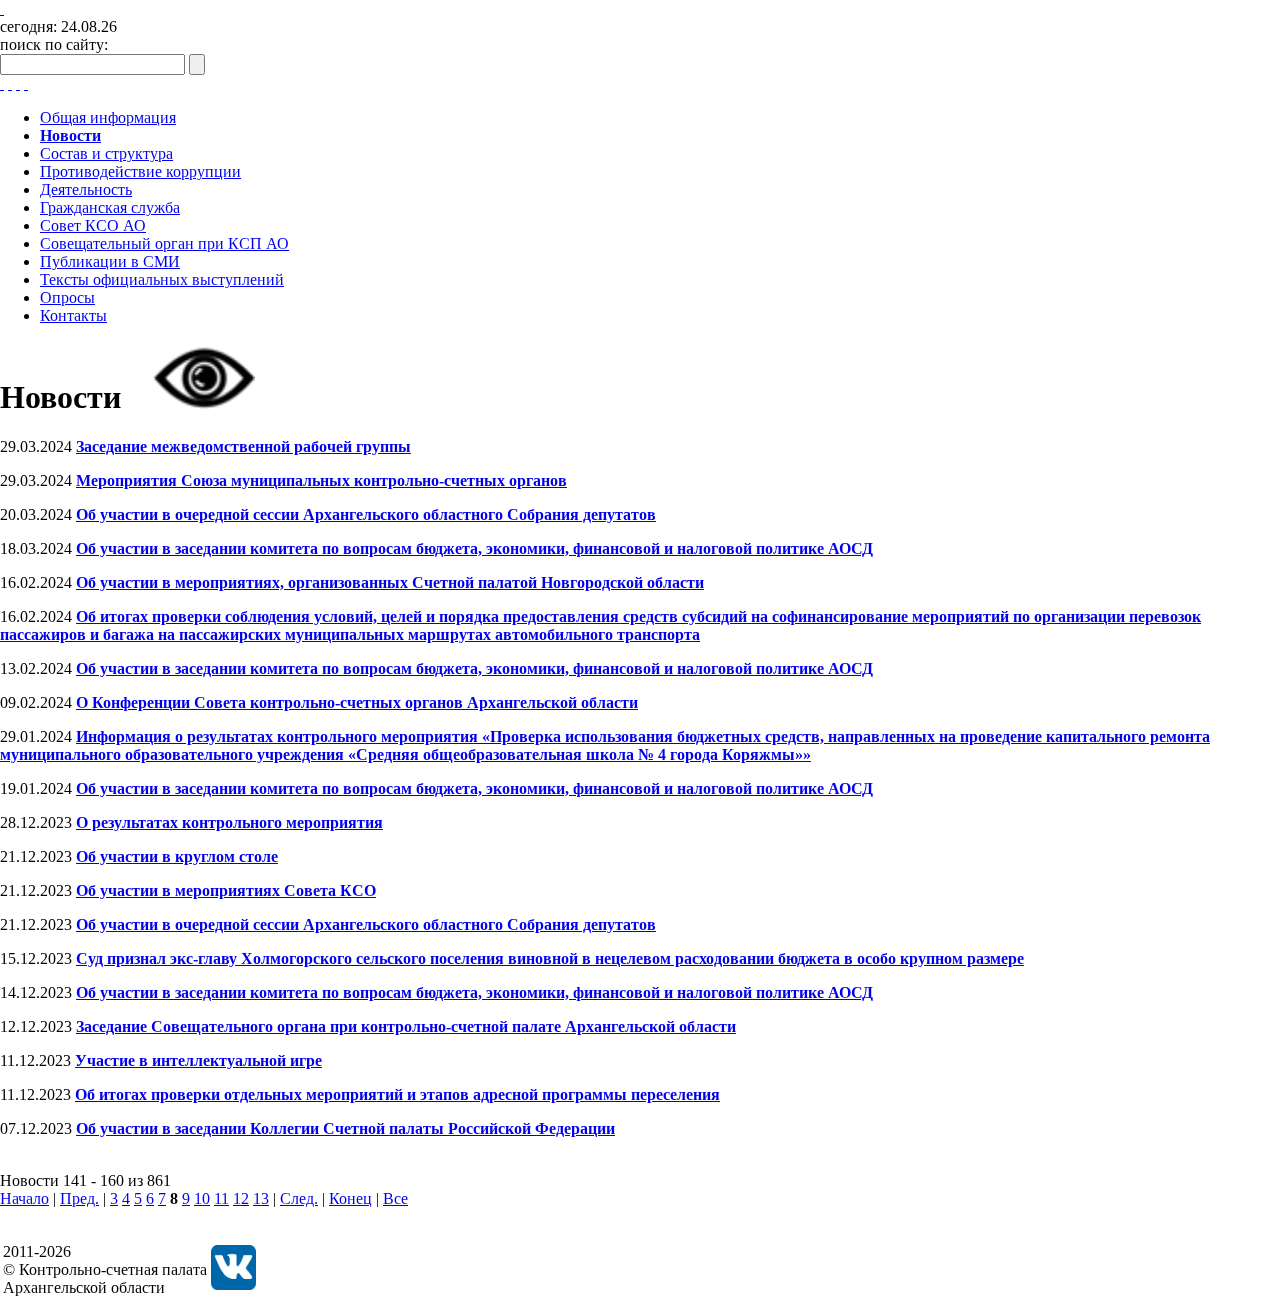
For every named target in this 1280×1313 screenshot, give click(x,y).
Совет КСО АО (93, 225)
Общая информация (108, 117)
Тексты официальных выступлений (162, 279)
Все (395, 1198)
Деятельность (86, 189)
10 (202, 1198)
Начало (24, 1198)
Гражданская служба (110, 207)
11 (221, 1198)
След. (299, 1198)
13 (261, 1198)
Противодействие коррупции (140, 171)
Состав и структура (106, 153)
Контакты (73, 315)
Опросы (67, 297)
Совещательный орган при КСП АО (164, 243)
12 (241, 1198)
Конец (350, 1198)
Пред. (79, 1198)
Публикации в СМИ (110, 261)
